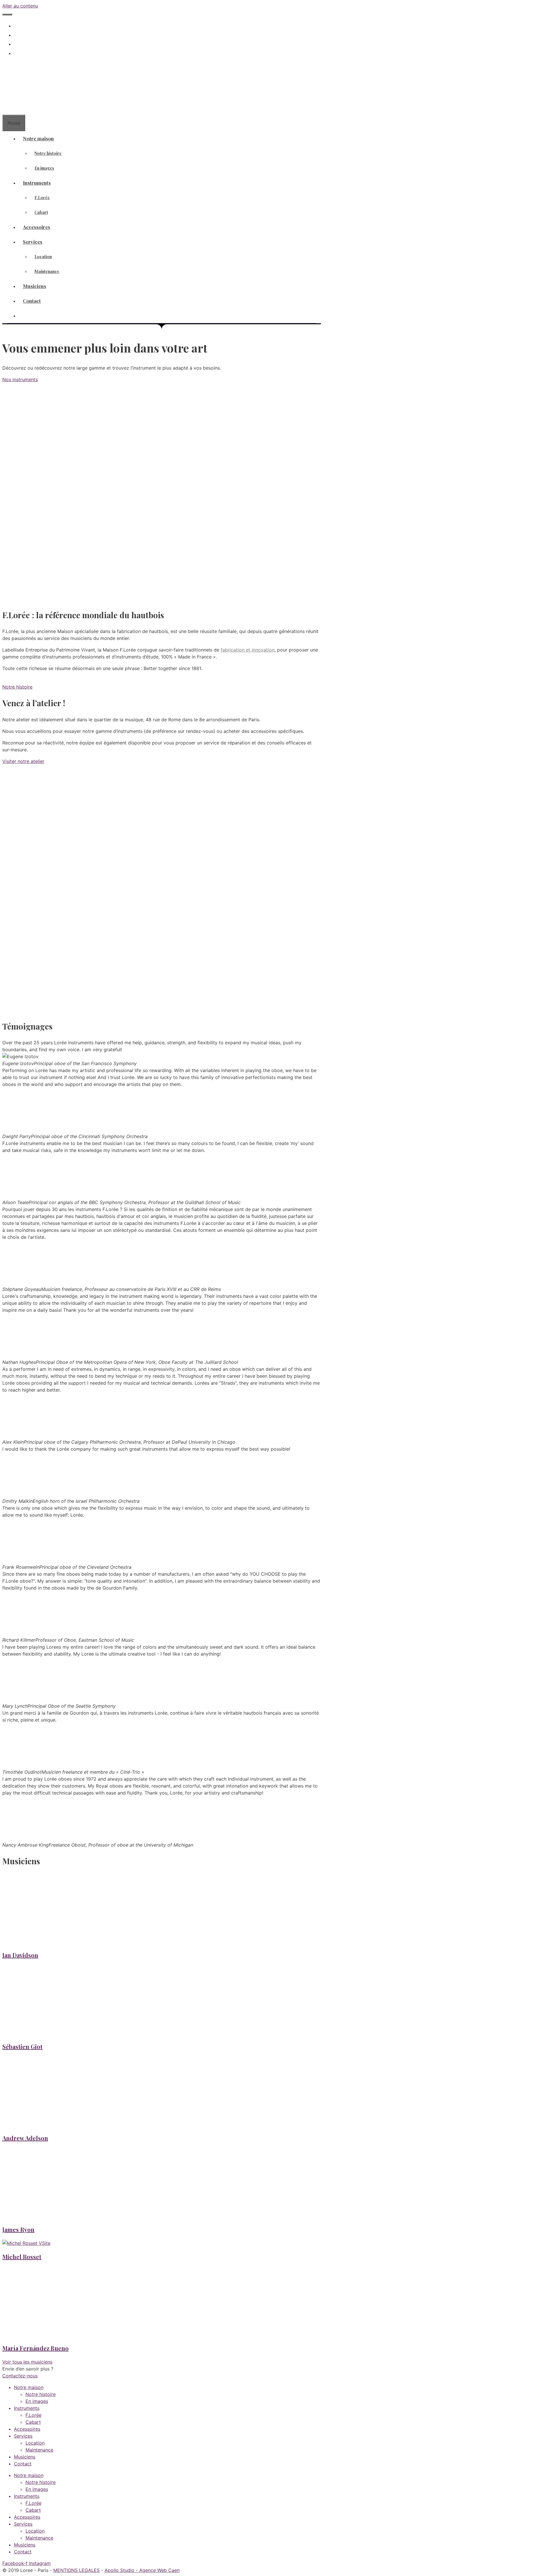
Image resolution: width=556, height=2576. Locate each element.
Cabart (41, 212)
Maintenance (47, 271)
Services (33, 242)
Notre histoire (48, 153)
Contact (32, 301)
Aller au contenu (20, 6)
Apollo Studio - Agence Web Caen (142, 2570)
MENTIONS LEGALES (76, 2570)
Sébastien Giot (22, 2046)
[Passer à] (18, 44)
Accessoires (36, 227)
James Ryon (18, 2229)
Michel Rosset (22, 2257)
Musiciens (34, 286)
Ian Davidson (20, 1955)
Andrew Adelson (25, 2138)
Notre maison (38, 138)
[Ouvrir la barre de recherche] (7, 107)
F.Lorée (42, 198)
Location (43, 257)
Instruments (37, 183)
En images (44, 168)
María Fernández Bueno (35, 2348)
